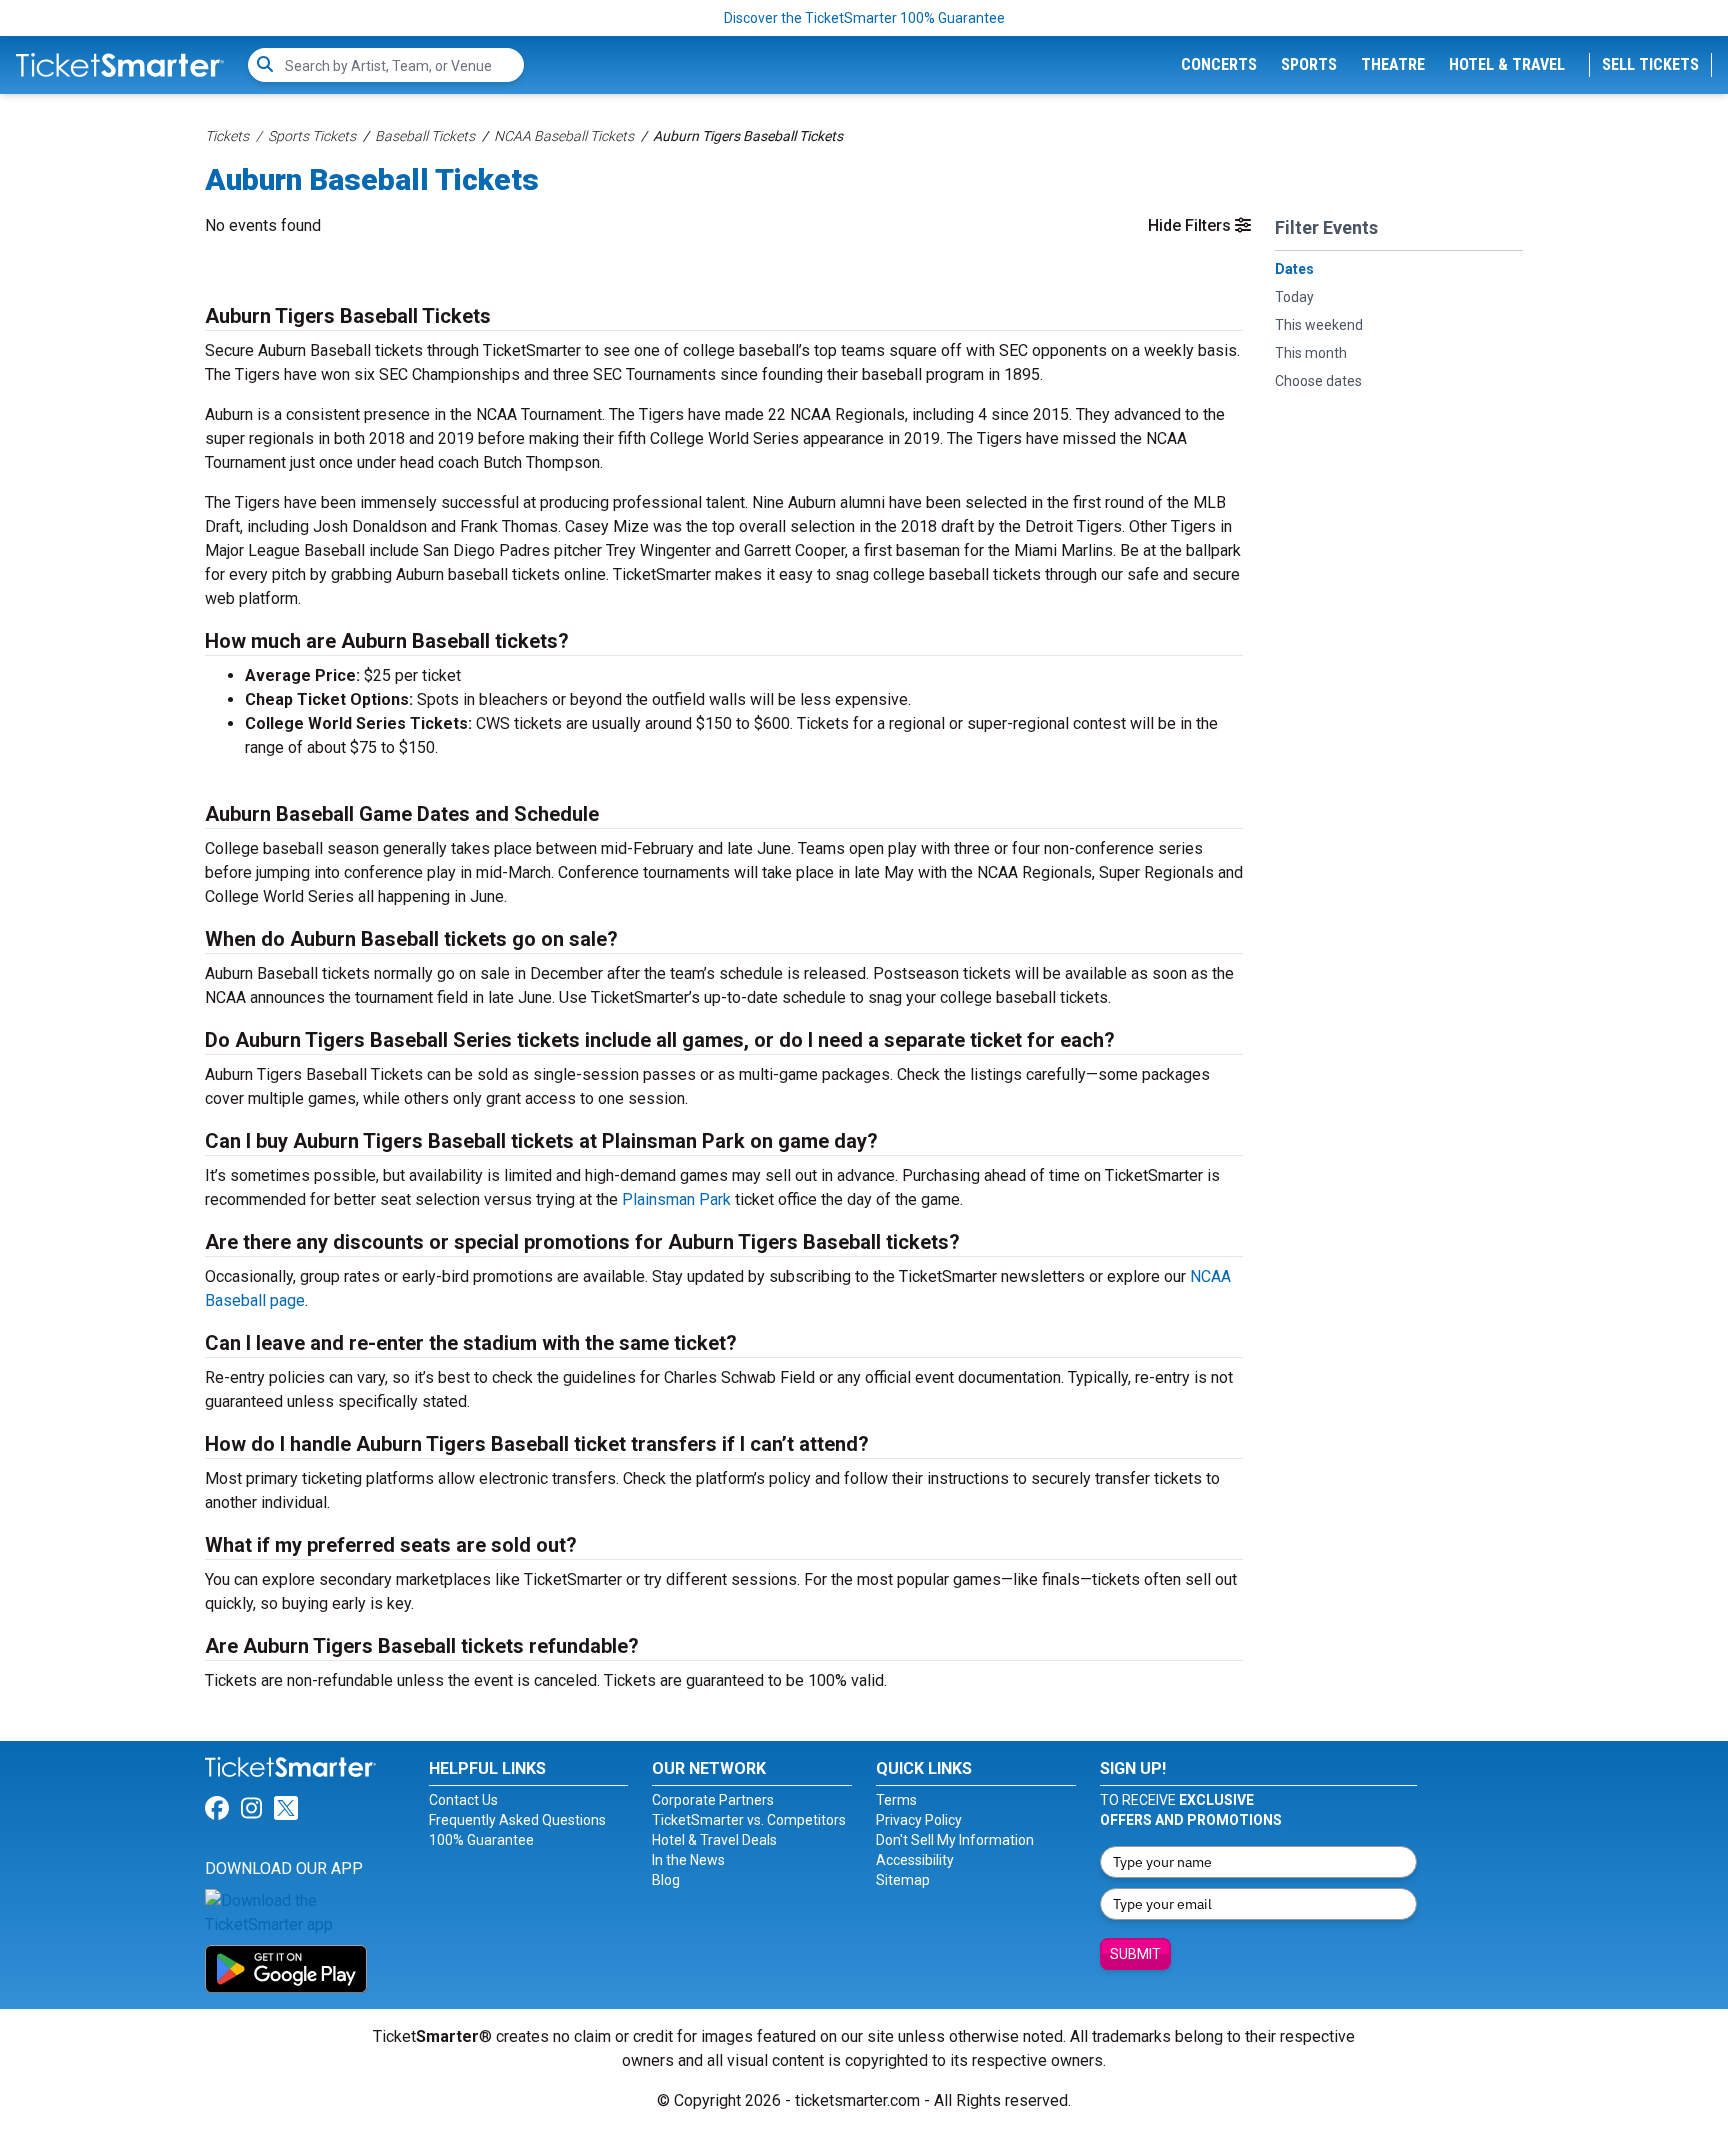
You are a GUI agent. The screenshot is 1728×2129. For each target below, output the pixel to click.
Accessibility (915, 1860)
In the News (688, 1860)
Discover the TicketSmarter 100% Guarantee (864, 18)
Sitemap (903, 1880)
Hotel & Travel (1507, 64)
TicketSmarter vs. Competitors (749, 1820)
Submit (1135, 1954)
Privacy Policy (919, 1820)
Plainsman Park (676, 1199)
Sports (1309, 64)
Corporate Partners (713, 1800)
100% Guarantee (481, 1840)
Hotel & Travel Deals (714, 1840)
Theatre (1393, 64)
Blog (666, 1880)
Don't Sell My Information (955, 1840)
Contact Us (463, 1800)
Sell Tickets (1650, 64)
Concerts (1219, 64)
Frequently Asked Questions (517, 1820)
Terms (896, 1800)
